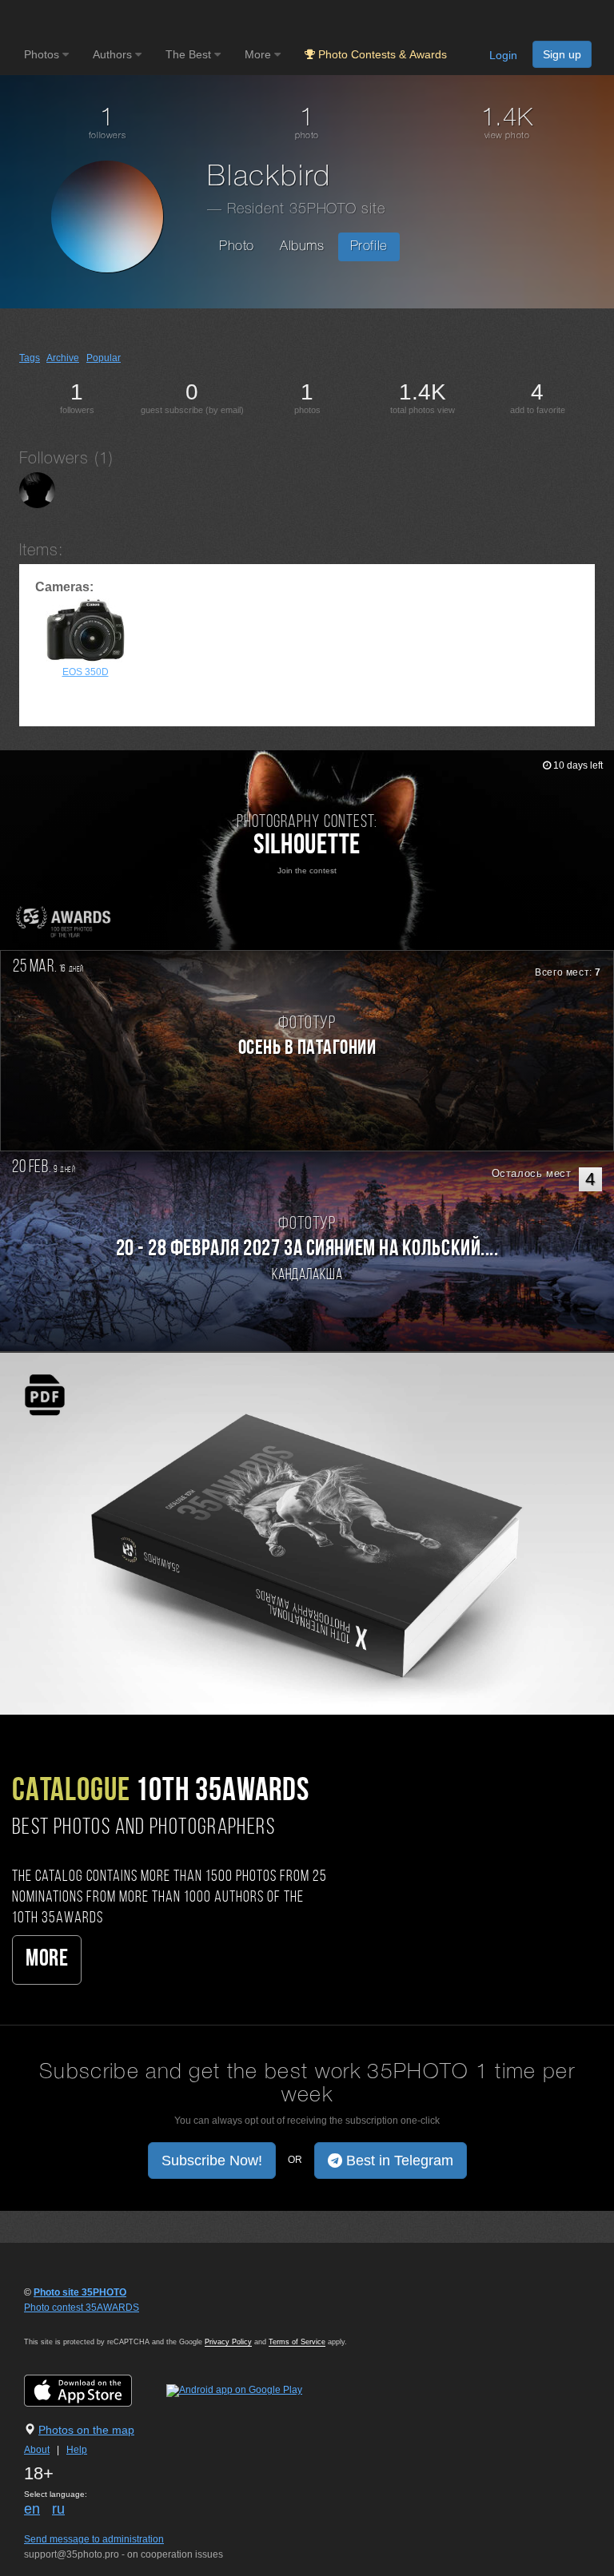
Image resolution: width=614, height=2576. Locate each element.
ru (58, 2509)
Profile (369, 246)
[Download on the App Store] (94, 2391)
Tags (30, 358)
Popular (104, 358)
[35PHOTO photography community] (87, 20)
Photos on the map (86, 2430)
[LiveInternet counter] (59, 2323)
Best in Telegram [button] (398, 2161)
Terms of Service (297, 2342)
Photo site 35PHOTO (80, 2292)
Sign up (562, 54)
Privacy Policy (228, 2342)
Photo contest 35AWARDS (82, 2308)
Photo (237, 246)
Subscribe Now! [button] (212, 2161)
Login (503, 55)
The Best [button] (190, 54)
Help (77, 2450)
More (47, 1960)
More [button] (259, 54)
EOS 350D (86, 672)
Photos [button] (43, 54)
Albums (302, 246)
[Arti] (37, 490)
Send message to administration (94, 2539)
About (37, 2450)
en (32, 2509)
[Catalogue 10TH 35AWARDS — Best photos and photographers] (307, 1532)
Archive (63, 358)
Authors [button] (114, 54)
